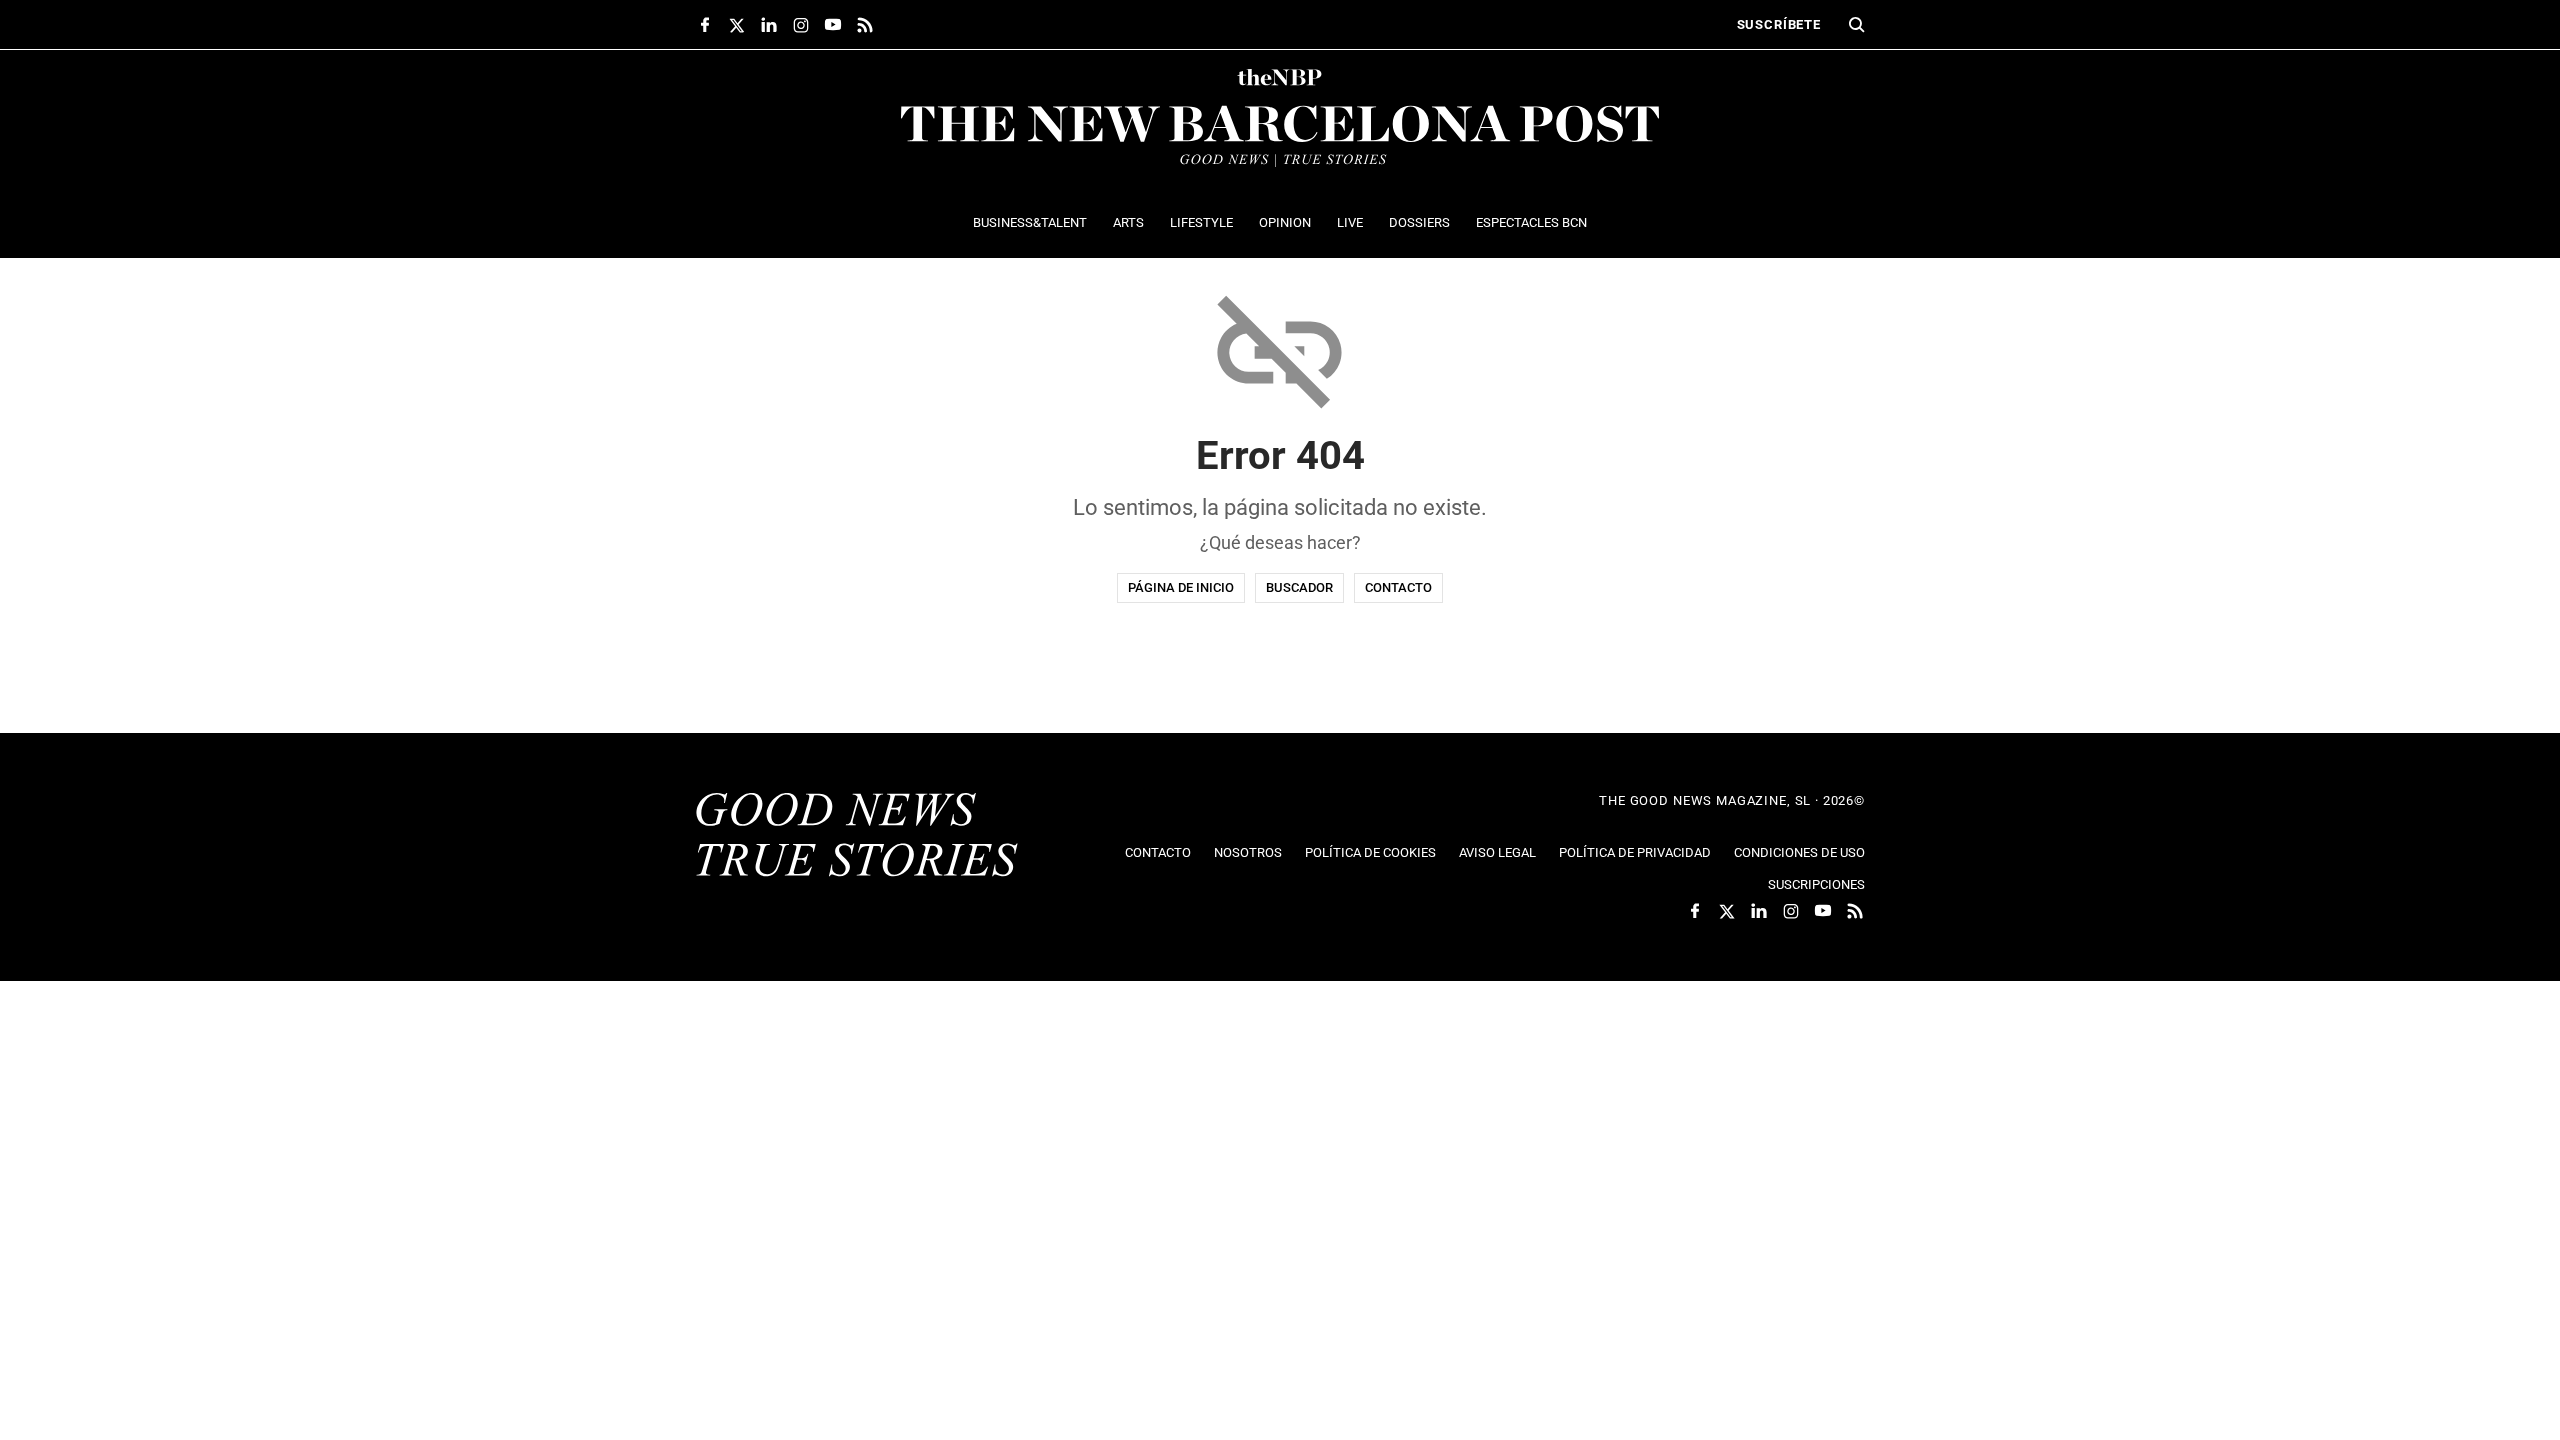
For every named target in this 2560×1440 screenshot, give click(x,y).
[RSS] (865, 25)
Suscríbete (1779, 24)
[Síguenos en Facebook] (705, 25)
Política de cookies (1370, 852)
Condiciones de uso (1799, 852)
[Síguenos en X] (737, 25)
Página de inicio (1181, 587)
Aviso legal (1497, 852)
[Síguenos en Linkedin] (769, 25)
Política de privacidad (1635, 852)
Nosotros (1248, 852)
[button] (1857, 25)
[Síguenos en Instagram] (801, 25)
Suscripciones (1816, 884)
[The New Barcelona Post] (857, 837)
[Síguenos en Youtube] (833, 25)
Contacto (1398, 587)
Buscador (1299, 587)
